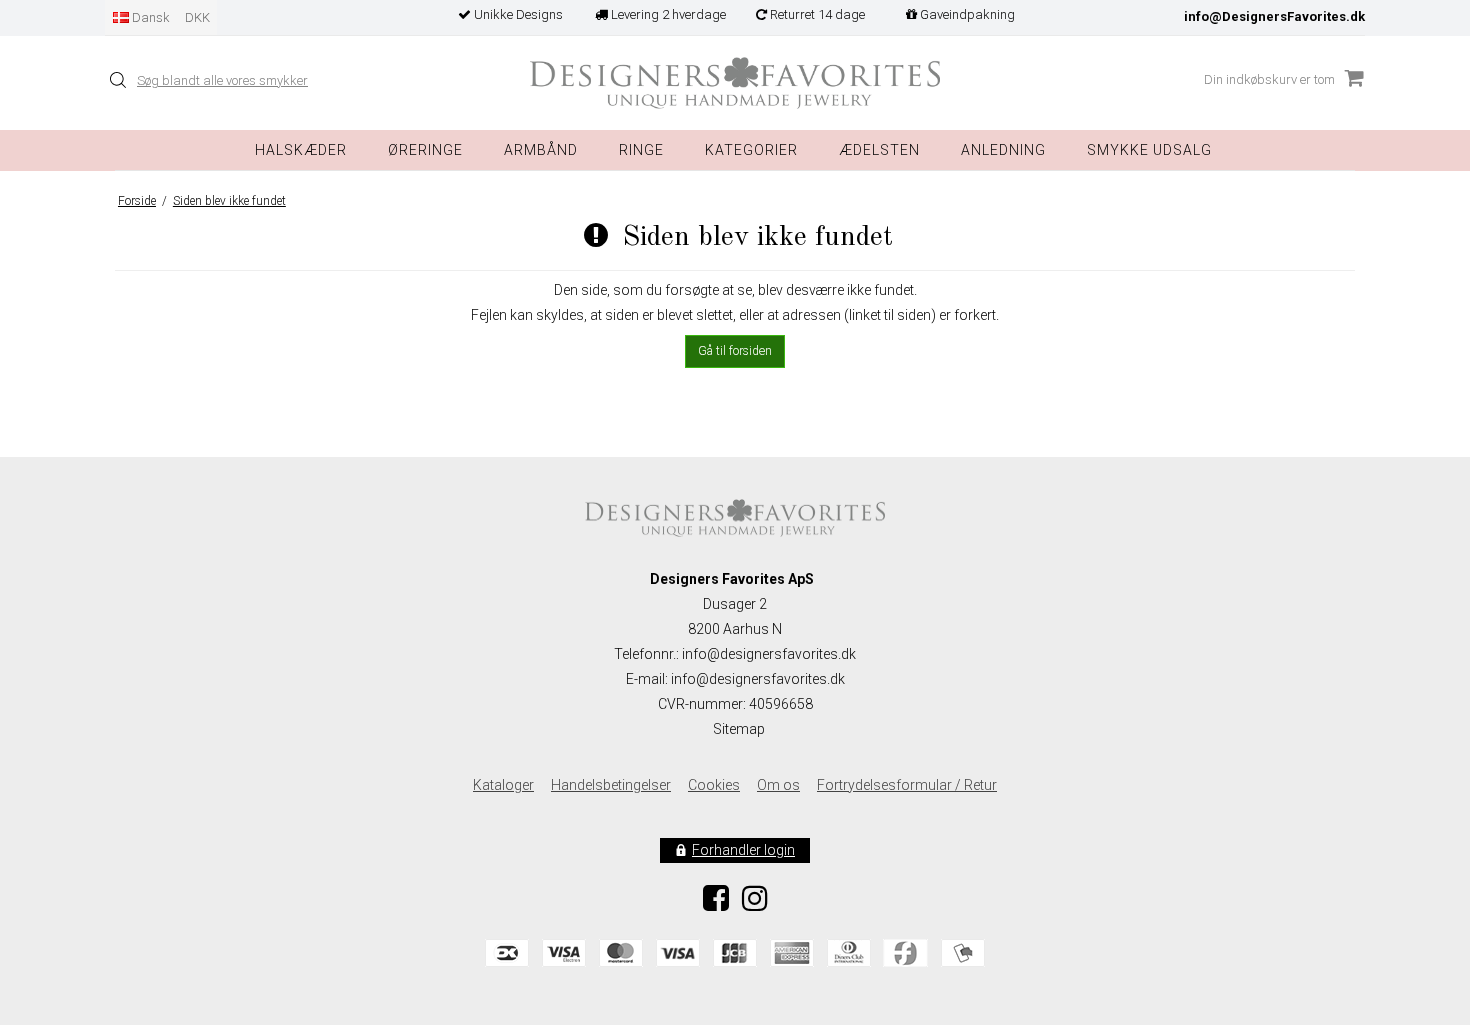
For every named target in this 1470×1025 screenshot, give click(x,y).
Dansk (149, 17)
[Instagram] (755, 904)
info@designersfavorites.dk (758, 679)
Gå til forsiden (735, 351)
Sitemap (739, 729)
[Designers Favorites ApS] (735, 83)
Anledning (1003, 150)
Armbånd (541, 150)
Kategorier (751, 150)
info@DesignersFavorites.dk (1274, 16)
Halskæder (301, 150)
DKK (197, 17)
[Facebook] (716, 904)
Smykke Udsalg (1149, 150)
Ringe (641, 150)
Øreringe (425, 150)
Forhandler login (743, 850)
